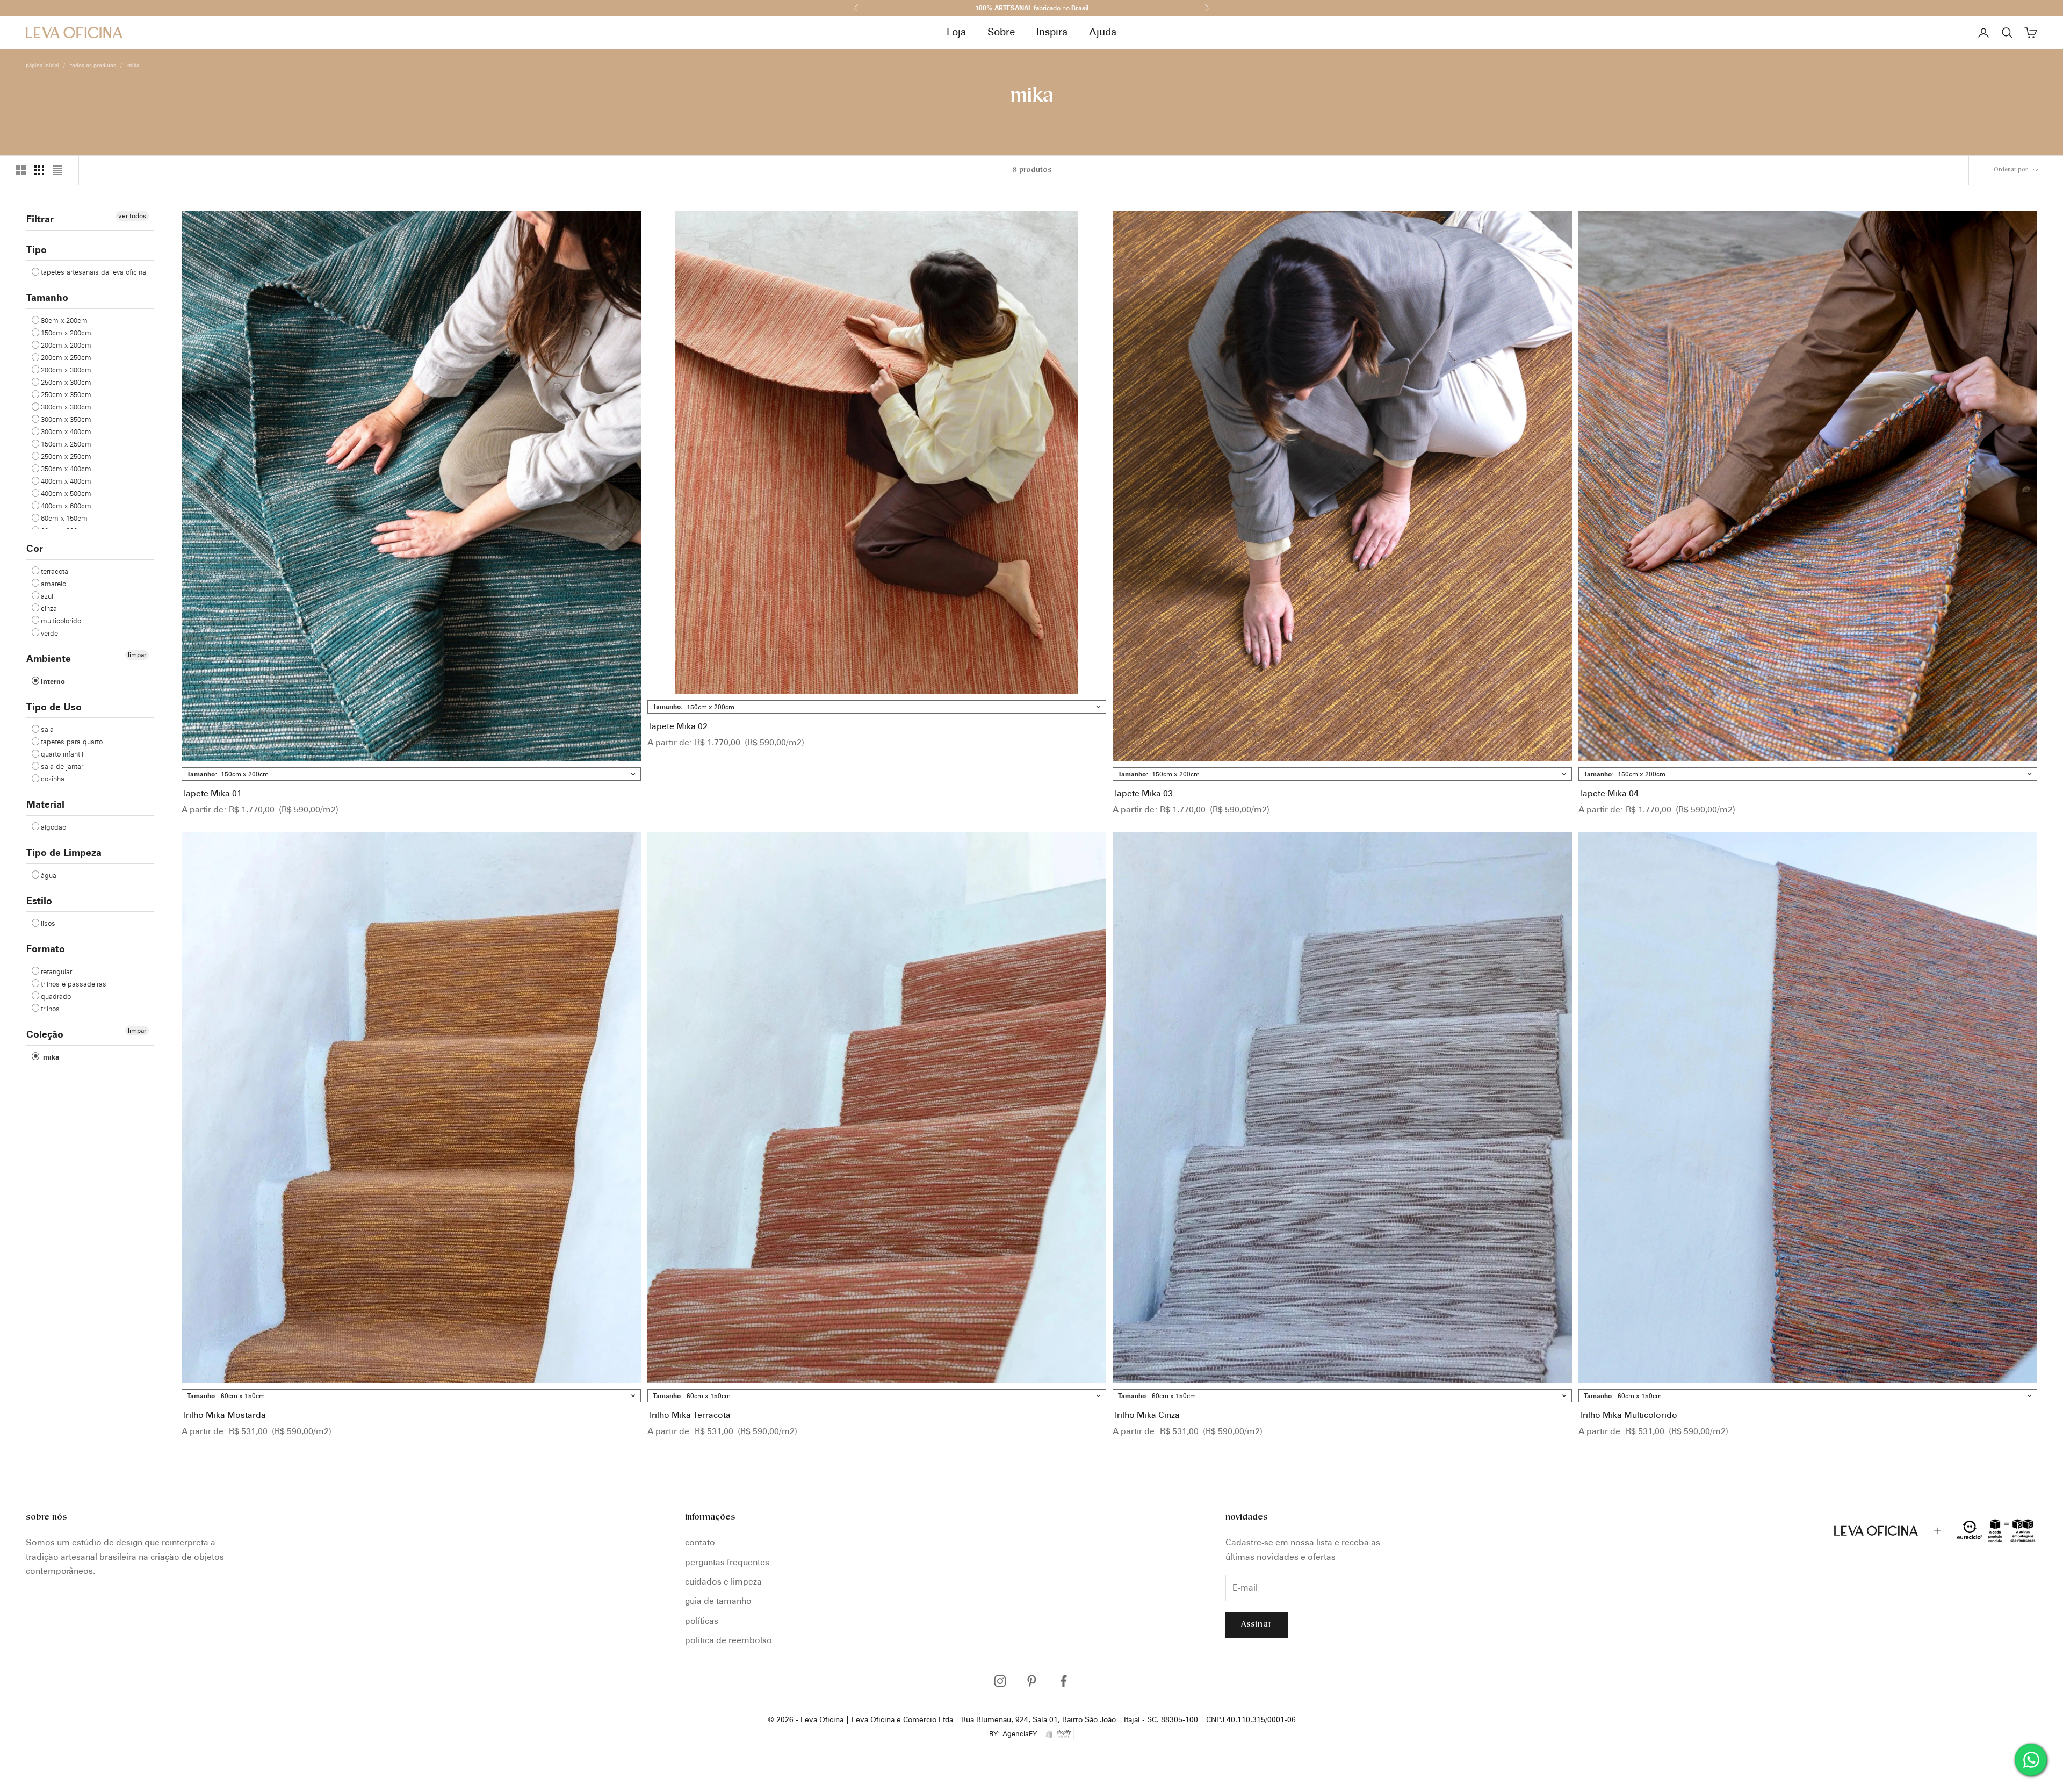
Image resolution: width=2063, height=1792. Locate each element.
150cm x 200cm (66, 333)
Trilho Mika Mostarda (224, 1415)
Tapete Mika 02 (677, 726)
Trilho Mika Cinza (1146, 1415)
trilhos (50, 1009)
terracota (55, 571)
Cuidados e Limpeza (723, 1582)
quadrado (56, 996)
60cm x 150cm (64, 518)
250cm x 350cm (66, 394)
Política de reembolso (728, 1640)
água (49, 875)
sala (47, 729)
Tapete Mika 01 (212, 793)
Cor (35, 548)
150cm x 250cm (66, 444)
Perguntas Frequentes (727, 1562)
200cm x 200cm (66, 345)
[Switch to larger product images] (21, 170)
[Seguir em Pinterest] (1032, 1681)
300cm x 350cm (66, 419)
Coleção (45, 1034)
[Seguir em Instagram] (1000, 1681)
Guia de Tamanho (718, 1601)
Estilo (39, 901)
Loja (956, 32)
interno (53, 681)
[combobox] (411, 774)
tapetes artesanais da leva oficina (93, 272)
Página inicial (42, 65)
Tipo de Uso (54, 707)
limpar (137, 655)
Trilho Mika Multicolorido (1628, 1415)
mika (133, 65)
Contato (700, 1542)
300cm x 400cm (66, 431)
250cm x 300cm (66, 382)
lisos (48, 923)
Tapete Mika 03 (1143, 793)
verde (49, 633)
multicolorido (61, 621)
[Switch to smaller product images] (39, 170)
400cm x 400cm (66, 481)
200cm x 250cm (66, 357)
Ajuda (1103, 32)
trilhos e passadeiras (74, 984)
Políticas (702, 1621)
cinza (49, 608)
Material (45, 804)
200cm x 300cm (66, 370)
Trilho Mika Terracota (689, 1415)
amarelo (53, 584)
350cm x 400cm (66, 469)
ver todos (132, 216)
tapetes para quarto (72, 742)
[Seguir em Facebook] (1063, 1681)
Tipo (37, 250)
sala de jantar (62, 766)
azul (47, 596)
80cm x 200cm (64, 320)
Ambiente (49, 658)
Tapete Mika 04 (1608, 793)
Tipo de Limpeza (64, 852)
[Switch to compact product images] (57, 170)
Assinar (1257, 1625)
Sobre (1001, 32)
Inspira (1052, 32)
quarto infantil (62, 754)
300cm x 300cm (66, 407)
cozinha (53, 779)
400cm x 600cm (66, 506)
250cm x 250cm (66, 456)
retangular (56, 971)
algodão (53, 827)
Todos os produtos (93, 65)
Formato (46, 949)
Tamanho (47, 297)
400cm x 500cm (66, 493)
